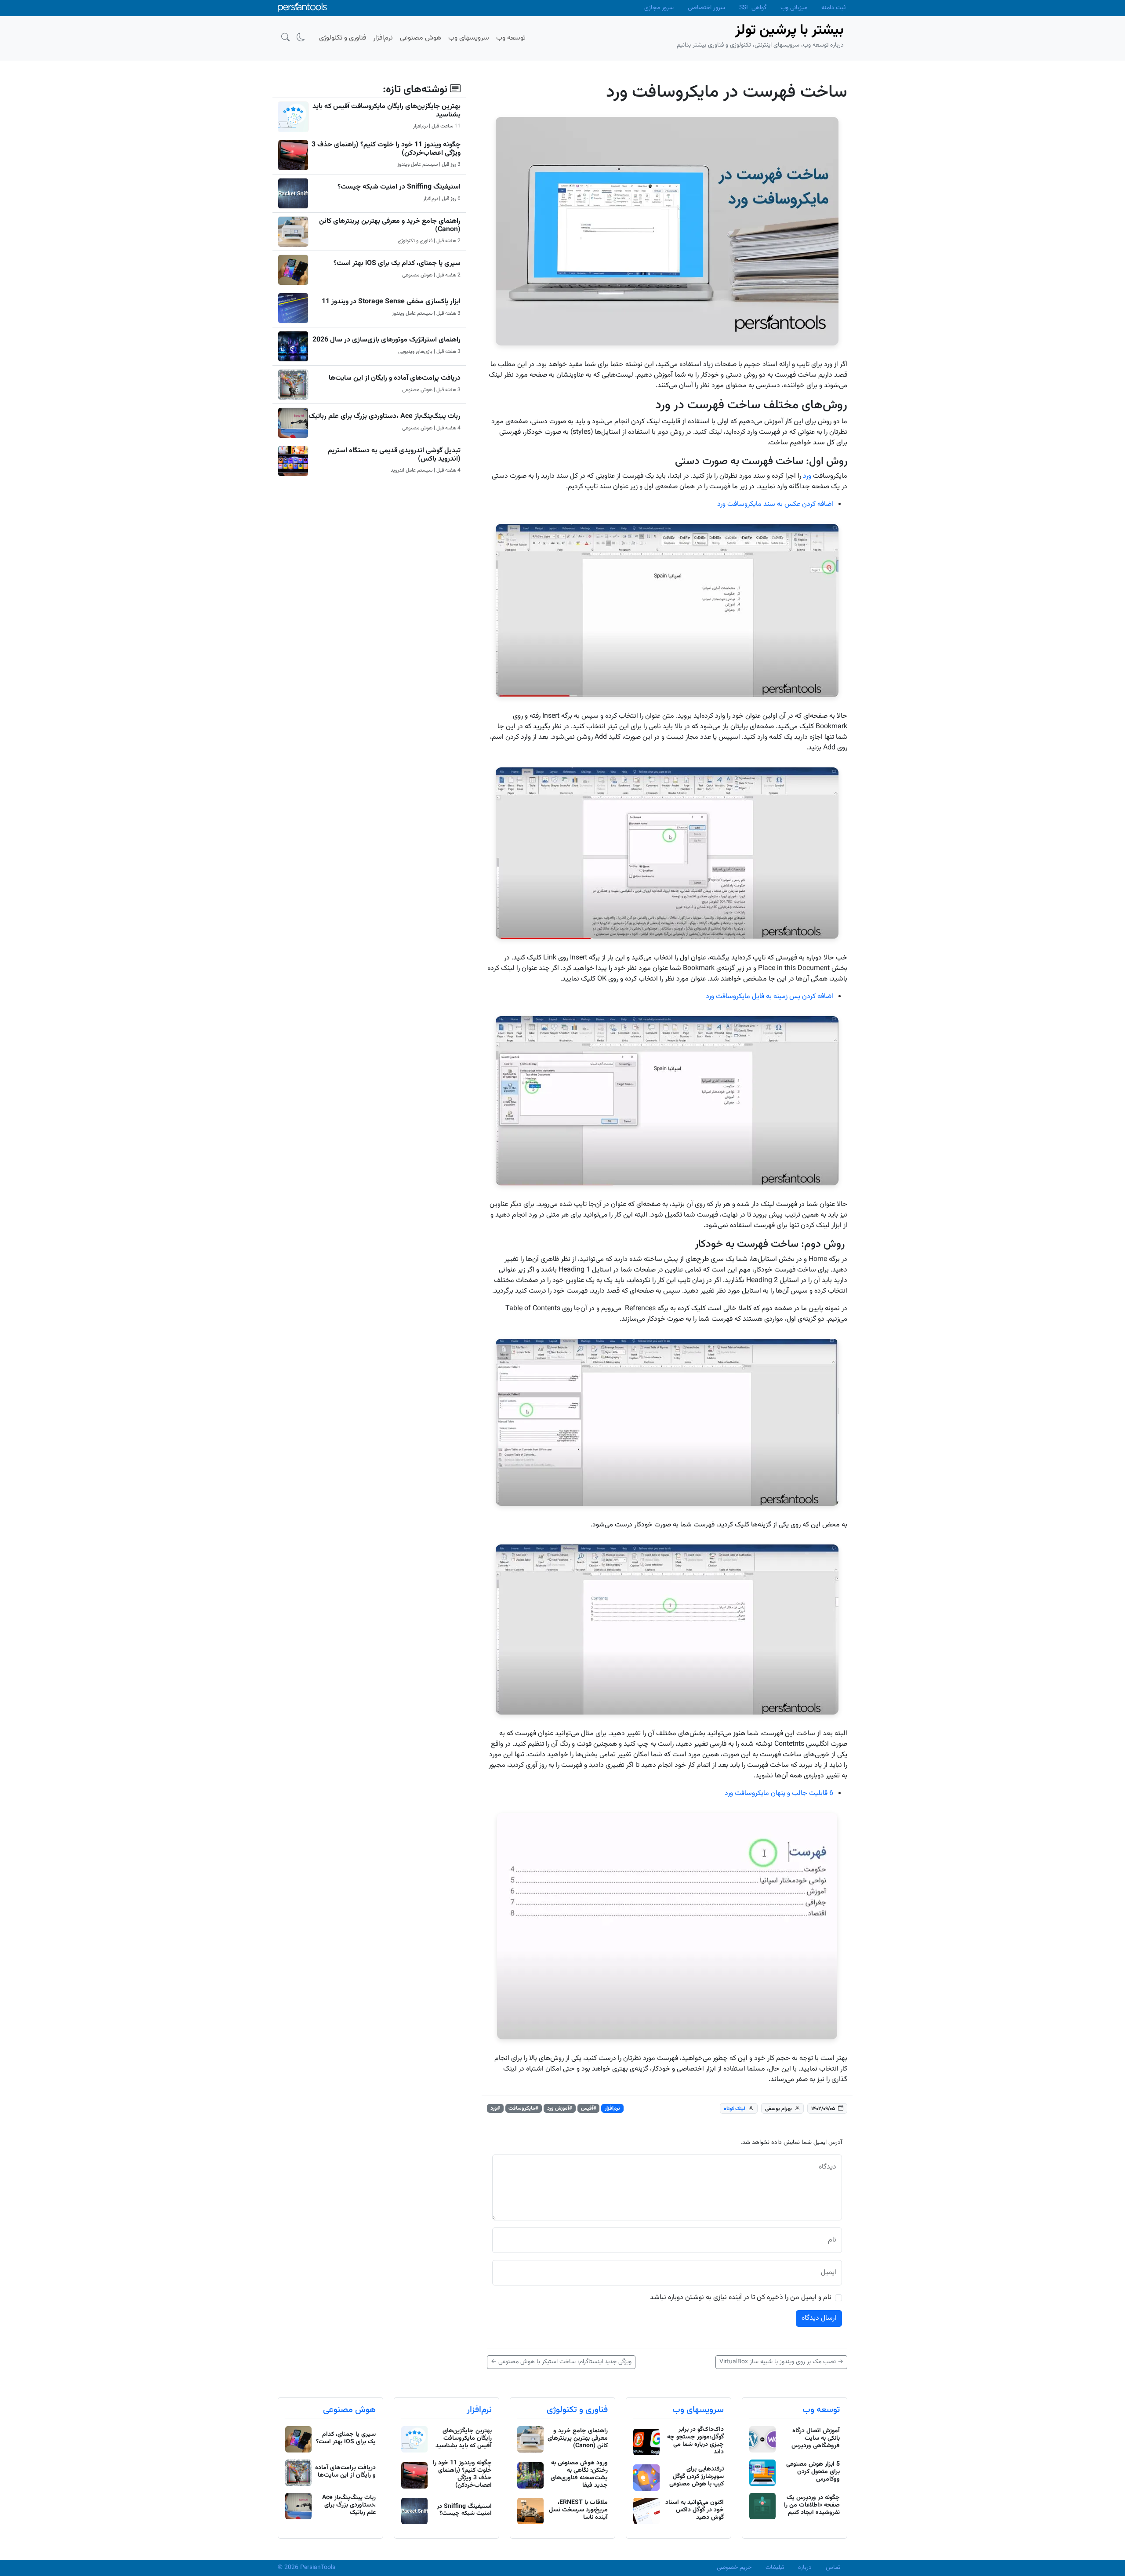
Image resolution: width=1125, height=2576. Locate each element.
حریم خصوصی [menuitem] (734, 2568)
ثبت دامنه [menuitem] (833, 8)
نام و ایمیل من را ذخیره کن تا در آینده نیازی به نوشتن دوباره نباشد (741, 2298)
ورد (807, 476)
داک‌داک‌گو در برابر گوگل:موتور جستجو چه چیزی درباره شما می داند (695, 2441)
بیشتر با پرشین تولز (789, 30)
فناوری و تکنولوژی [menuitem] (343, 38)
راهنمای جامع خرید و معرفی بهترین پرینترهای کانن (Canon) (390, 225)
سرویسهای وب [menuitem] (469, 38)
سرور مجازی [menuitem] (659, 8)
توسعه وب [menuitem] (511, 38)
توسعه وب (821, 2410)
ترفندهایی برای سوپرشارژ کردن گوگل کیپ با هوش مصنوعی (697, 2477)
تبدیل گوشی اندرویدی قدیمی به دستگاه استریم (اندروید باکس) (394, 455)
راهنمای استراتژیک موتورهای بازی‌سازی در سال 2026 (386, 340)
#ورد (495, 2108)
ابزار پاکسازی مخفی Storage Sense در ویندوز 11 (391, 302)
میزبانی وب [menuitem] (794, 8)
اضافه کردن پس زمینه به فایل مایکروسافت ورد (769, 997)
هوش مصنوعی (349, 2410)
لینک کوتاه (735, 2109)
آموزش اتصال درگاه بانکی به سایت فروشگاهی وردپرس (816, 2438)
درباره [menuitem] (805, 2568)
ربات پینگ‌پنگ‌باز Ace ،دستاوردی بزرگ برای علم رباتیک (385, 416)
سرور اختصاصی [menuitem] (706, 8)
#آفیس (589, 2108)
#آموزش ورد (560, 2108)
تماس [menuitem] (833, 2568)
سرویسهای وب (698, 2410)
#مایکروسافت (523, 2108)
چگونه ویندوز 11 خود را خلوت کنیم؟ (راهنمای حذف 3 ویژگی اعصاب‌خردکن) (386, 149)
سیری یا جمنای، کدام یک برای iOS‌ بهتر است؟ (397, 263)
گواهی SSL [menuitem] (753, 8)
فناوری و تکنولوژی (577, 2410)
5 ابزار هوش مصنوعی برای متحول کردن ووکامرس (813, 2472)
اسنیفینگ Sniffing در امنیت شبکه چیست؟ (399, 187)
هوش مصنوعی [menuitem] (421, 38)
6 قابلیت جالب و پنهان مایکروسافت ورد (779, 1793)
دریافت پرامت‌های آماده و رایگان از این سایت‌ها (395, 378)
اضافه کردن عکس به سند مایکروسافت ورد (775, 504)
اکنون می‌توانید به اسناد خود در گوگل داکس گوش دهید (695, 2510)
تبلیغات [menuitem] (775, 2568)
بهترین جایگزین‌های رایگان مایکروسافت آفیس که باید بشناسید (386, 111)
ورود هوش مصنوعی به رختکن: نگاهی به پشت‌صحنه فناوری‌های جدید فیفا (579, 2474)
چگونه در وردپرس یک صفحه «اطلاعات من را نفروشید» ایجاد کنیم (812, 2505)
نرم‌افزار (612, 2108)
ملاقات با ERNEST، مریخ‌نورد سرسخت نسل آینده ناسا (578, 2510)
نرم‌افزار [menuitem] (383, 38)
